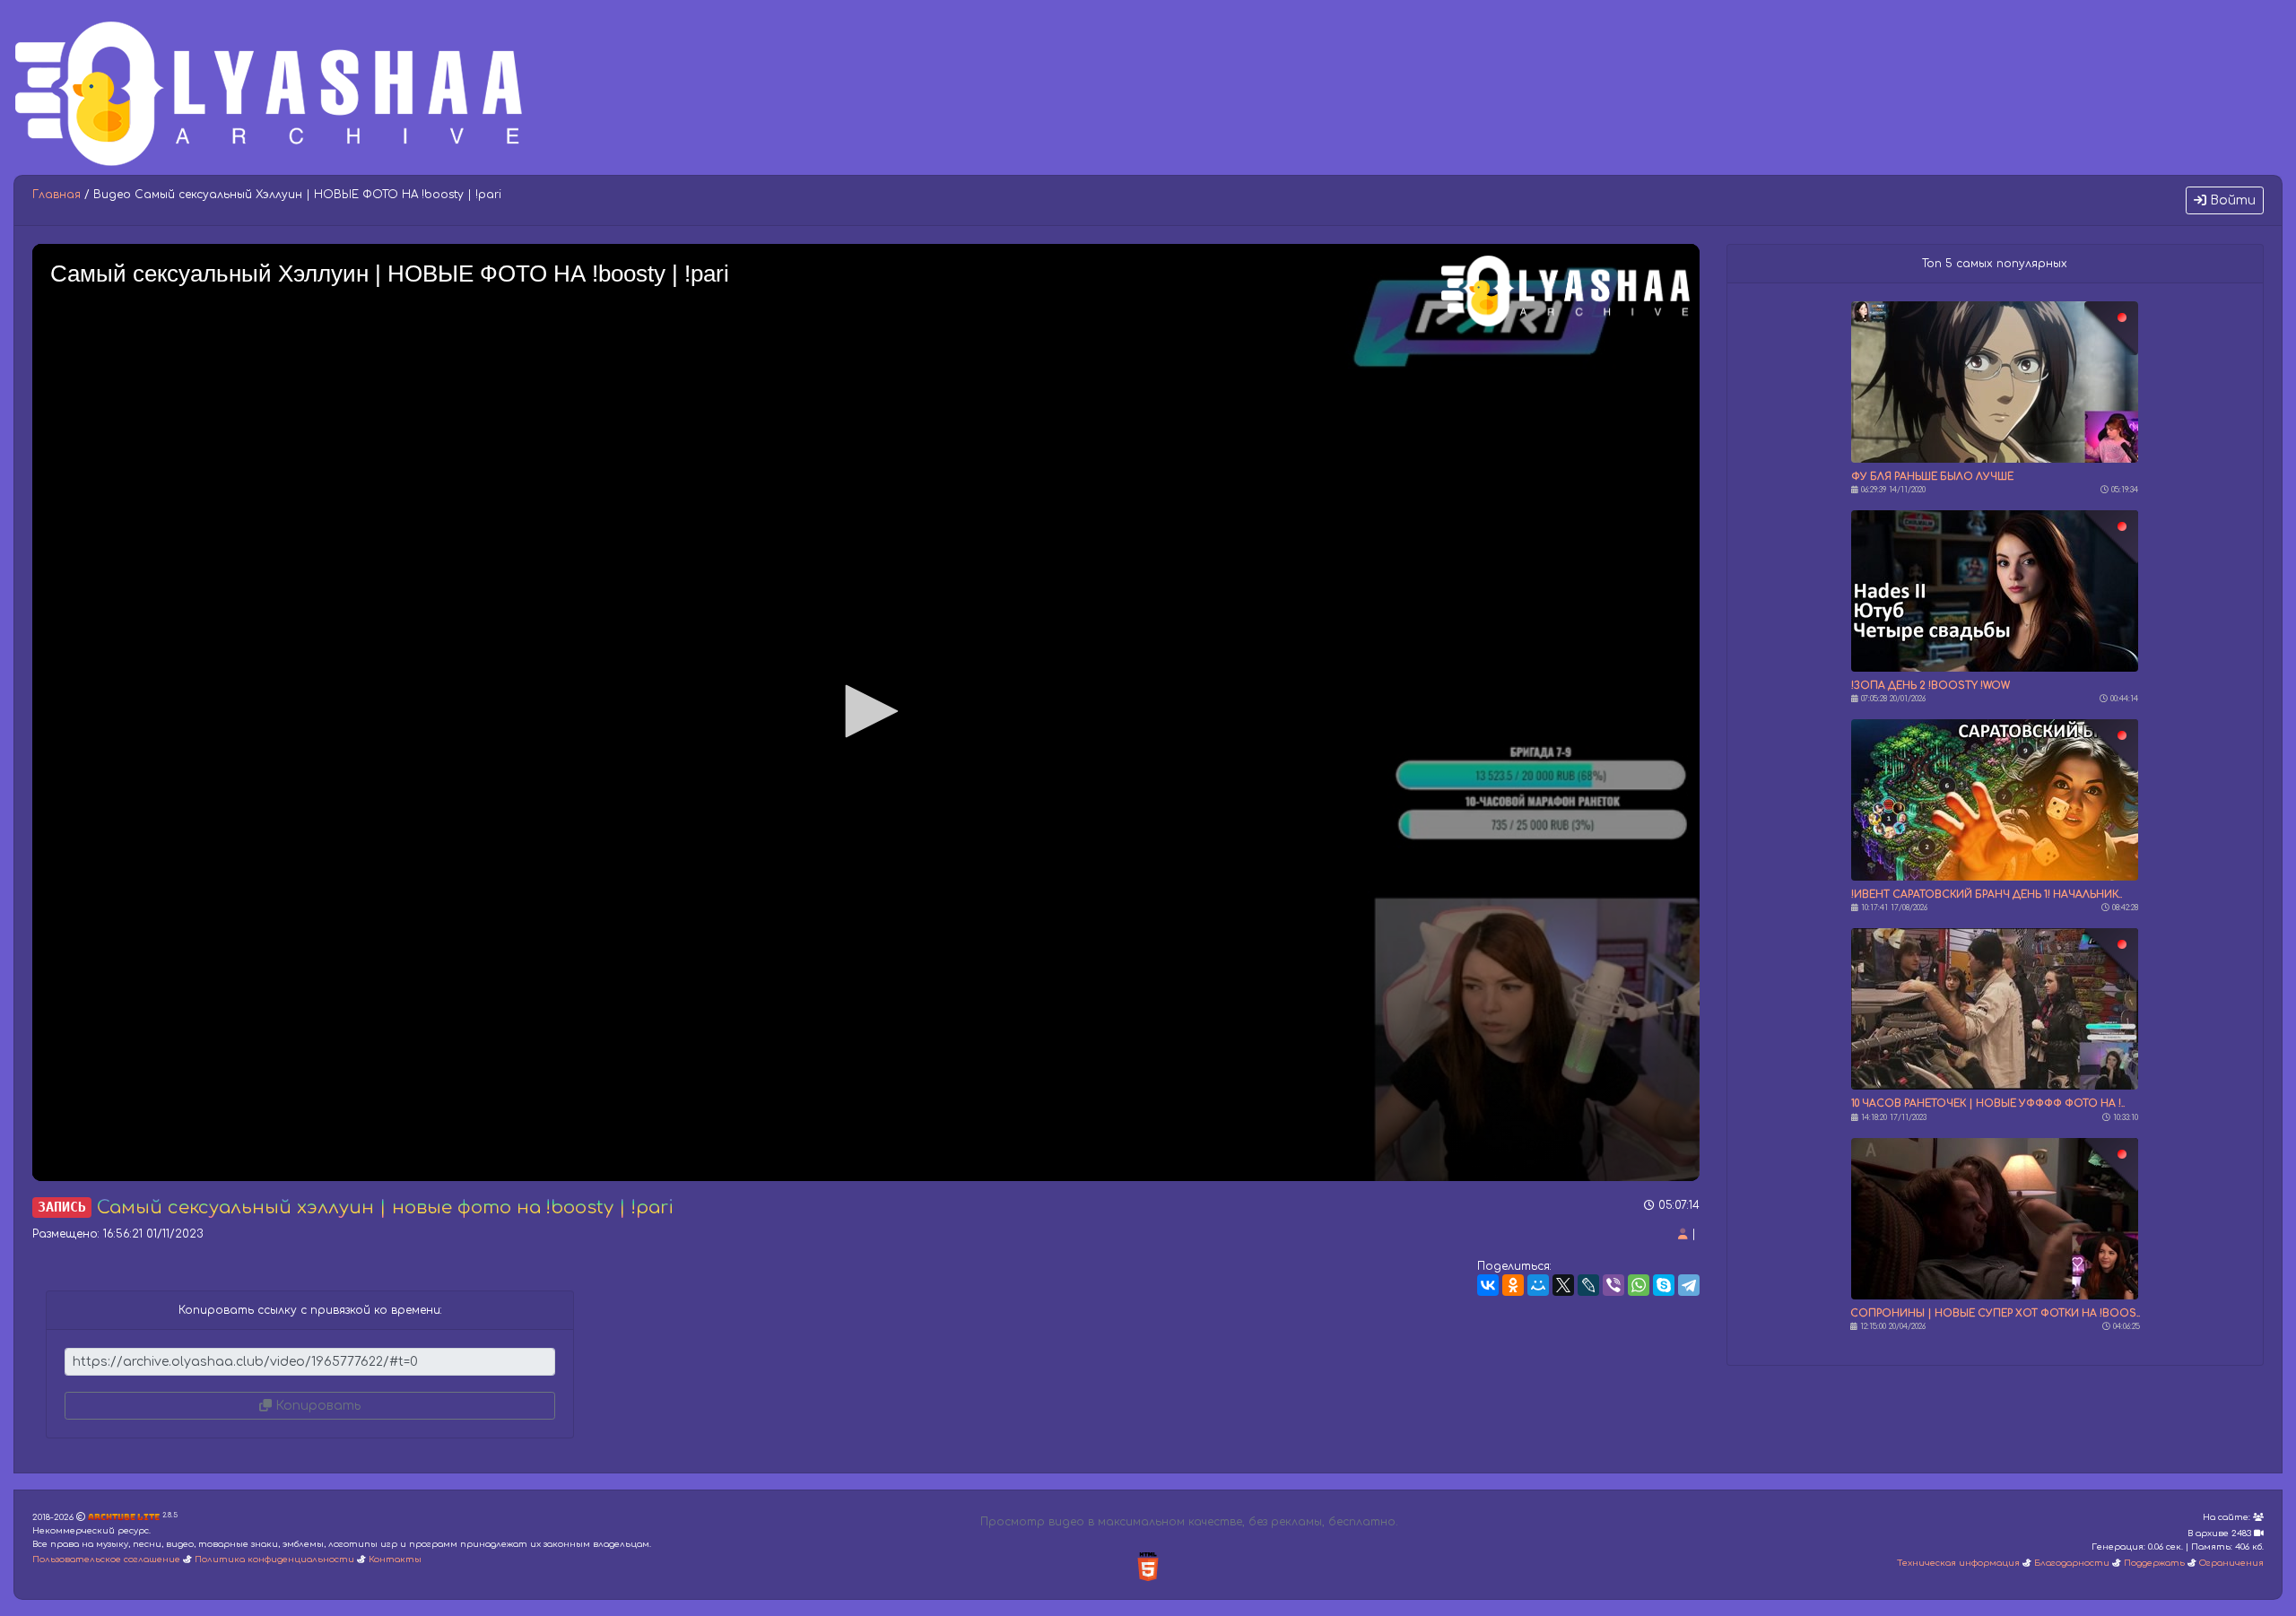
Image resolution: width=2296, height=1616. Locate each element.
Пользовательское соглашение (106, 1560)
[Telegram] (1689, 1285)
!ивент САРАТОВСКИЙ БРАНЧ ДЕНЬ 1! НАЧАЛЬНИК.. (1987, 895)
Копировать (316, 1406)
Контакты (395, 1560)
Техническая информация (1958, 1563)
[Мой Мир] (1538, 1285)
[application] (866, 712)
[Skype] (1664, 1285)
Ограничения (2231, 1563)
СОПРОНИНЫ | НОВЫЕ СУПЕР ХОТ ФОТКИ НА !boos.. (1995, 1313)
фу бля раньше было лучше (1932, 477)
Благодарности (2072, 1563)
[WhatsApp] (1639, 1285)
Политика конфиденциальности (274, 1560)
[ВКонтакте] (1488, 1285)
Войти (2231, 200)
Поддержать (2154, 1563)
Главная (57, 195)
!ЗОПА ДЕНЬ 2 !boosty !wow (1931, 686)
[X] (1563, 1285)
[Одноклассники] (1513, 1285)
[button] (865, 711)
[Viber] (1613, 1285)
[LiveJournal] (1588, 1285)
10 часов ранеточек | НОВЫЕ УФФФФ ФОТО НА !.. (1988, 1103)
